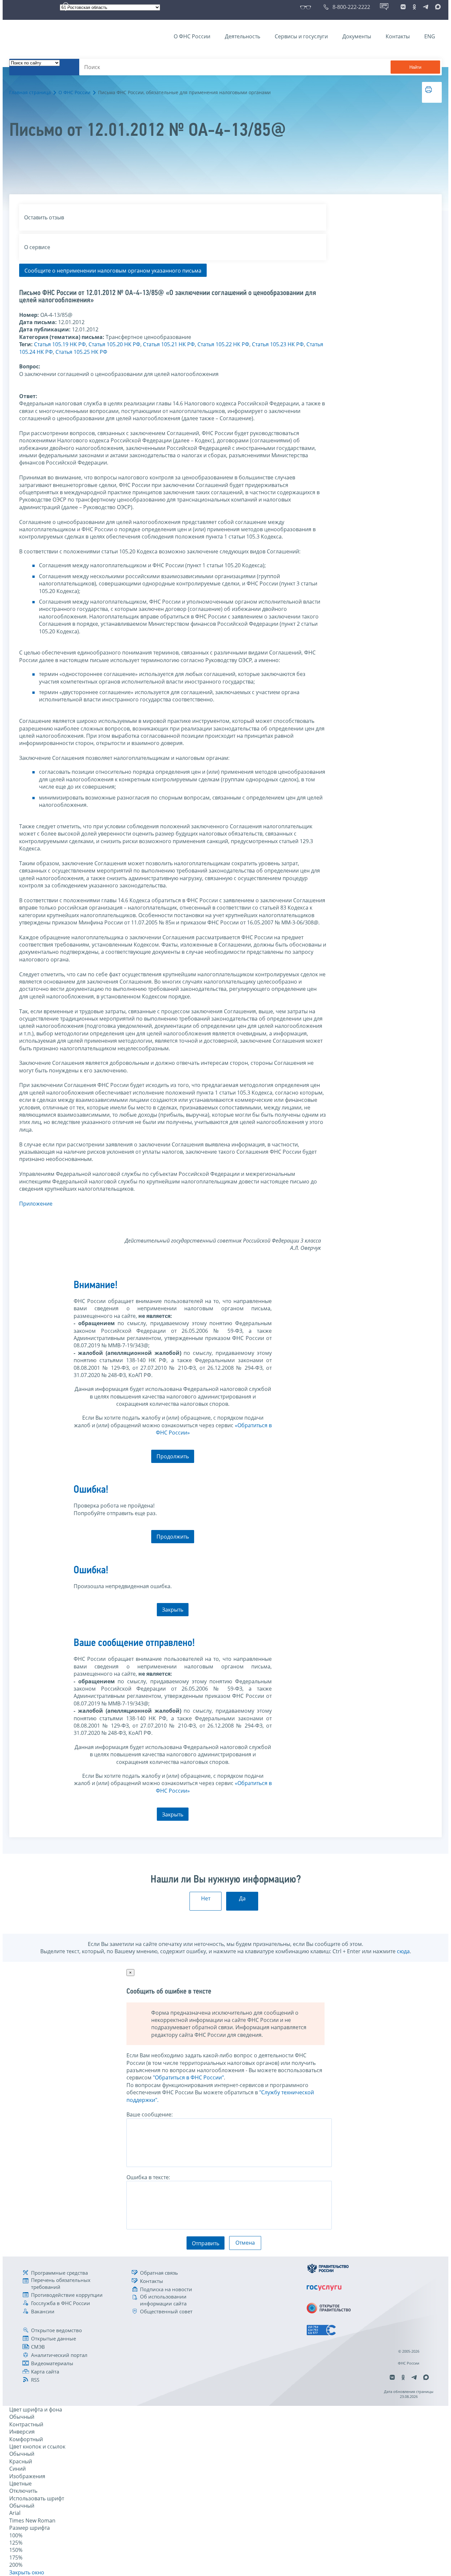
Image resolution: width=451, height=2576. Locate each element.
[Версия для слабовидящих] (307, 7)
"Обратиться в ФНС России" (188, 2077)
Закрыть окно (27, 2572)
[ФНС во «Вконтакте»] (403, 7)
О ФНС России (192, 36)
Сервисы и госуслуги (301, 36)
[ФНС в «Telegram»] (426, 7)
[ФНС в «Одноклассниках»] (414, 7)
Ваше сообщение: (150, 2114)
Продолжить (173, 1456)
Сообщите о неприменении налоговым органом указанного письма (113, 271)
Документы (357, 36)
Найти (415, 67)
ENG (430, 36)
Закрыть (173, 1610)
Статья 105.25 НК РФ (81, 352)
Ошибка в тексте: (148, 2177)
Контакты (398, 36)
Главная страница (30, 92)
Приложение (36, 1204)
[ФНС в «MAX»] (437, 7)
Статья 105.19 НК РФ (60, 344)
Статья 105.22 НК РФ (223, 344)
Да (242, 1898)
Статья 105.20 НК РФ (114, 344)
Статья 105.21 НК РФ (169, 344)
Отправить (206, 2243)
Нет (206, 1898)
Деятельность (243, 36)
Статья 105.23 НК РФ (278, 344)
